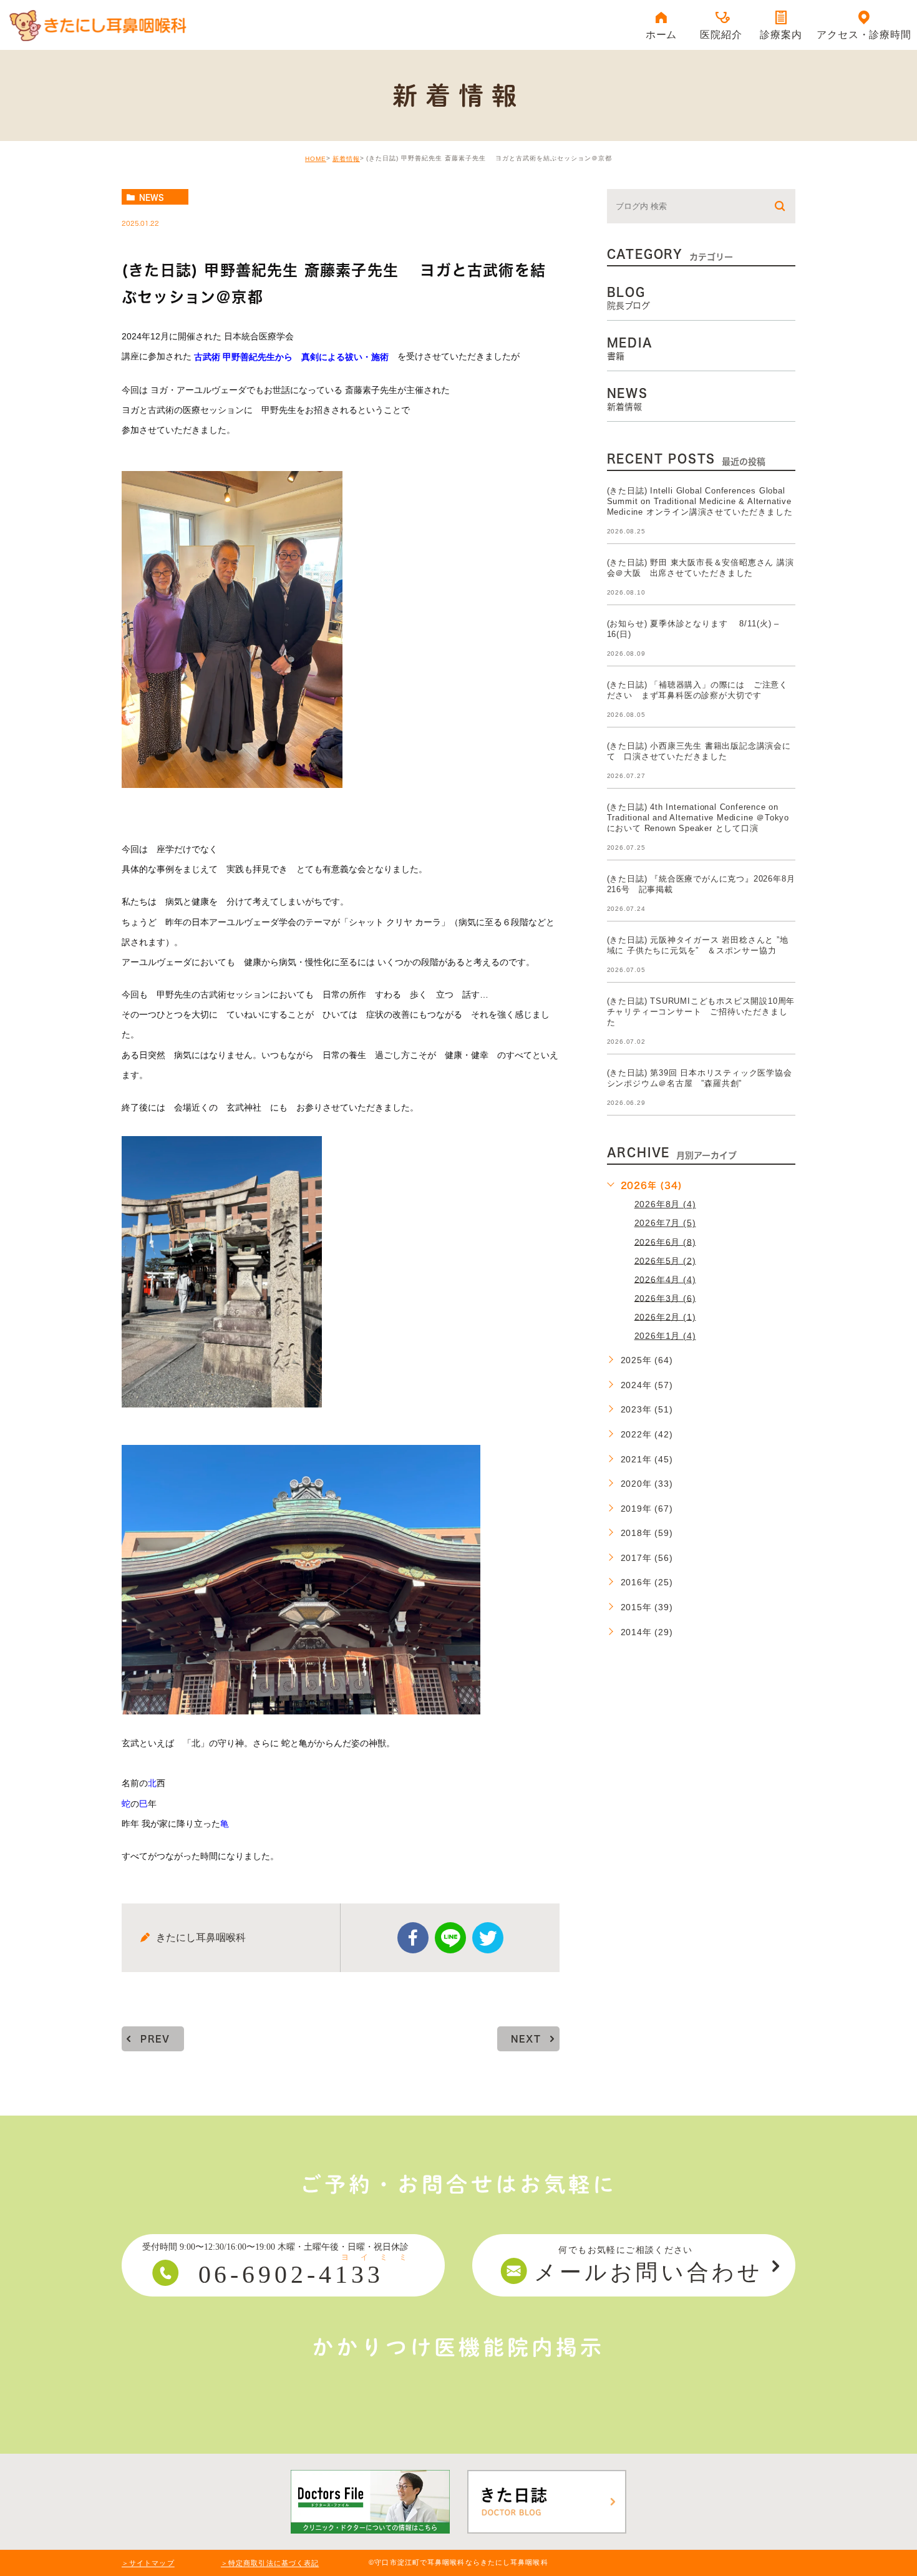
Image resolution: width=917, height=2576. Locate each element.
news (152, 197)
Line (450, 1938)
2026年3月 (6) (665, 1298)
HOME (316, 159)
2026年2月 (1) (665, 1316)
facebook (413, 1938)
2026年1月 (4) (665, 1336)
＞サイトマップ (148, 2564)
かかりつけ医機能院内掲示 (458, 2347)
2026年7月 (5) (665, 1223)
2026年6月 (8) (665, 1242)
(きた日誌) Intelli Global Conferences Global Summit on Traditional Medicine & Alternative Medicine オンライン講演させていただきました (700, 501)
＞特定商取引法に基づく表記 (270, 2564)
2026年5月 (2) (665, 1260)
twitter (488, 1938)
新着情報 (346, 159)
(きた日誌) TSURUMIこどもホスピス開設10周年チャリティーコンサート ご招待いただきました (701, 1012)
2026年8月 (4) (665, 1204)
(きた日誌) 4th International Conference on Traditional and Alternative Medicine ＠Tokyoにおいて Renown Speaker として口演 (698, 818)
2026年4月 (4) (665, 1279)
